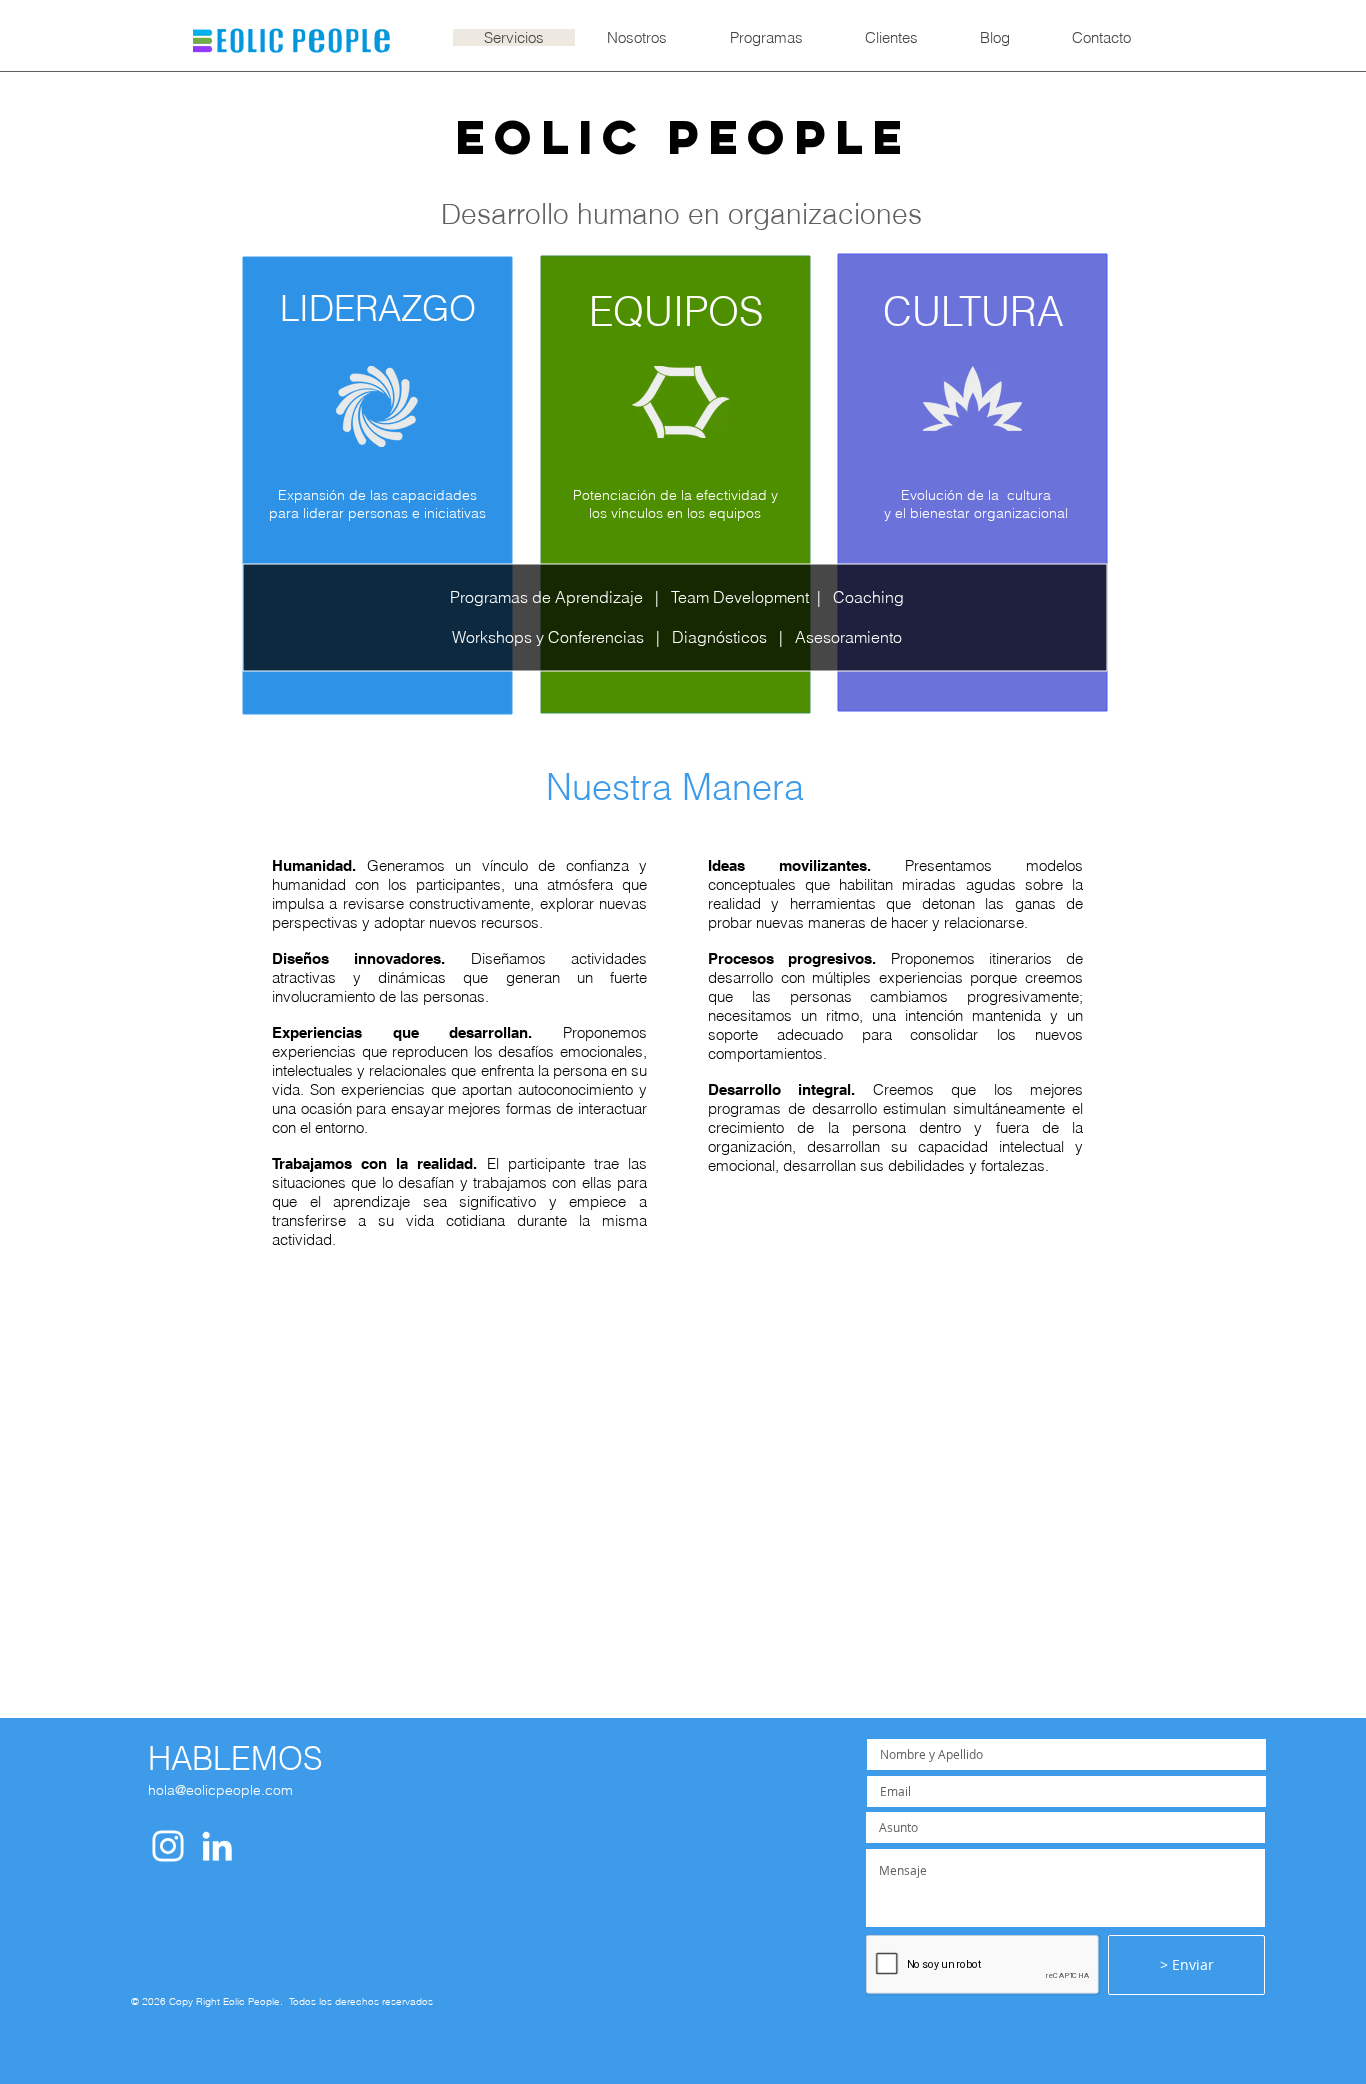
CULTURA (973, 311)
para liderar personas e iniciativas (377, 513)
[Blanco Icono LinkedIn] (217, 1846)
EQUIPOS (676, 311)
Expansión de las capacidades (377, 495)
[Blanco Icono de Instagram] (168, 1846)
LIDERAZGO (378, 308)
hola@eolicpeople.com (220, 1790)
